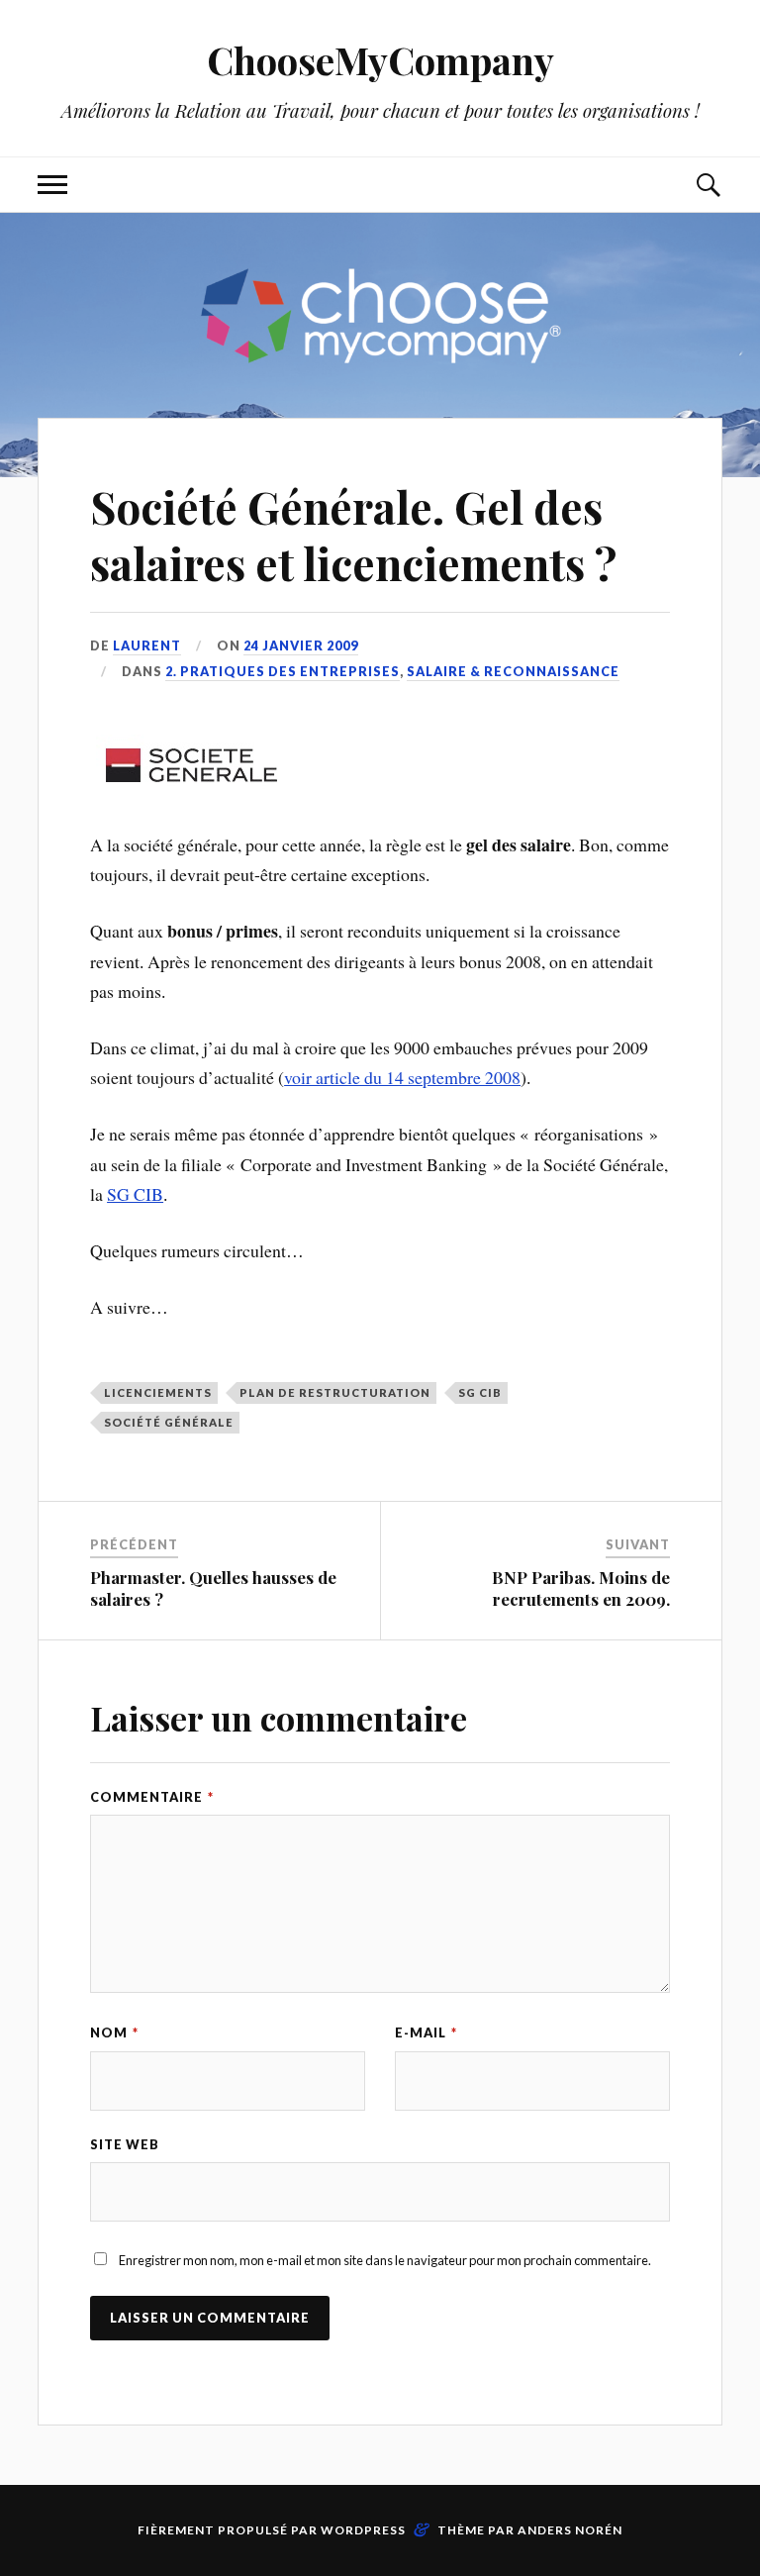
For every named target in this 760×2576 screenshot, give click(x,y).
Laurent (147, 645)
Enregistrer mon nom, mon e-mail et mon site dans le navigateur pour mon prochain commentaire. (385, 2260)
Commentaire (152, 1797)
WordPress (363, 2530)
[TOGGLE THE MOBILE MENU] (52, 185)
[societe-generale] (189, 788)
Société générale (169, 1422)
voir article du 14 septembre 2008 (402, 1077)
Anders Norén (570, 2530)
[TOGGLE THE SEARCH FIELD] (708, 185)
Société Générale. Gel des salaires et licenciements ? (353, 535)
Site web (125, 2144)
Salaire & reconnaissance (513, 671)
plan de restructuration (335, 1392)
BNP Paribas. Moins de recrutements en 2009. (581, 1588)
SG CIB (135, 1194)
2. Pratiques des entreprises (283, 671)
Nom (114, 2032)
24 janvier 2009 (301, 645)
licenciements (158, 1392)
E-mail (426, 2032)
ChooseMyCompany (380, 60)
